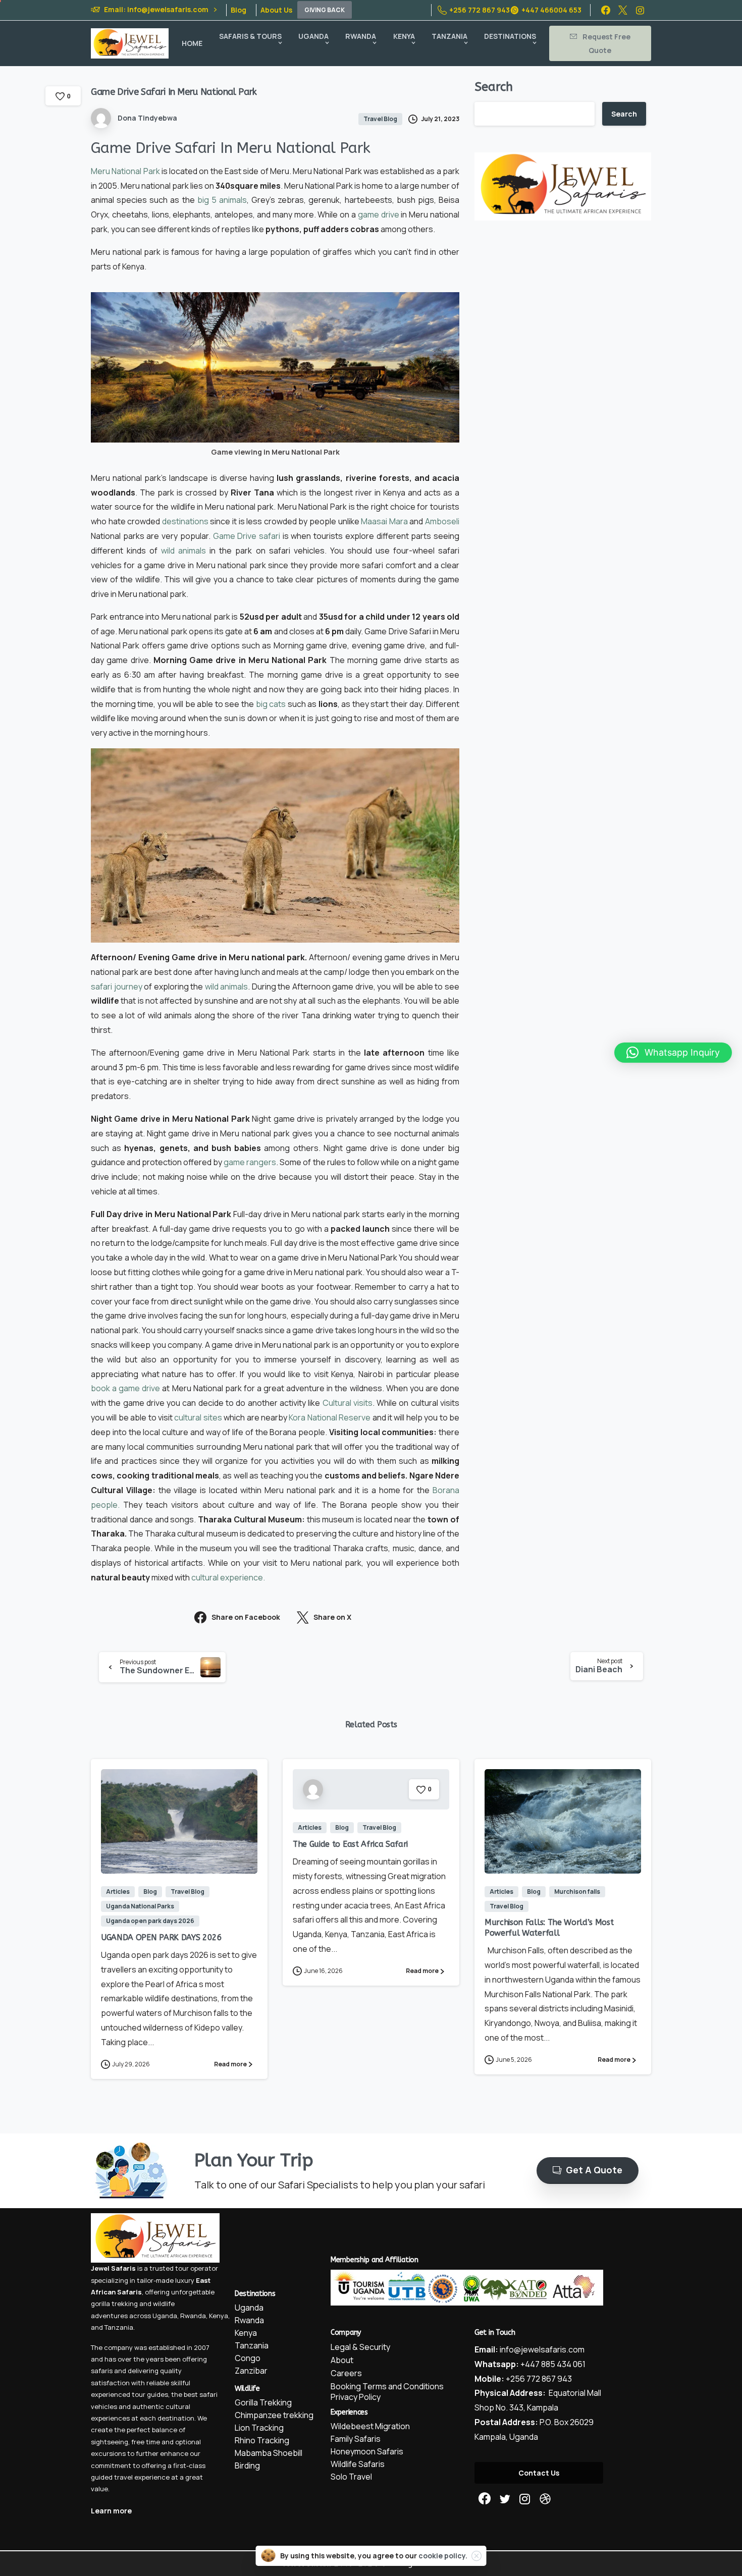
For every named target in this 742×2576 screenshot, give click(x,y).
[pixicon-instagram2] (525, 2499)
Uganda (165, 2316)
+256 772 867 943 (480, 10)
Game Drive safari (247, 536)
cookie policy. (443, 2556)
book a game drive (125, 1388)
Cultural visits (348, 1403)
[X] (623, 10)
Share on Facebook (246, 1618)
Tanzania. (120, 2327)
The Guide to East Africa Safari (350, 1844)
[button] (673, 1053)
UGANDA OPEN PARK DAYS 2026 (162, 1937)
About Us (276, 10)
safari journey (117, 986)
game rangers (250, 1162)
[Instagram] (640, 10)
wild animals (183, 551)
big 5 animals (222, 200)
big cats (271, 704)
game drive (379, 214)
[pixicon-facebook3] (485, 2499)
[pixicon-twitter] (505, 2499)
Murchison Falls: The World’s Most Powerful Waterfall (549, 1927)
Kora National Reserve (330, 1417)
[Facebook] (606, 10)
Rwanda (193, 2316)
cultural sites (198, 1417)
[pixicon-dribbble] (545, 2499)
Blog (238, 10)
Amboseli (442, 521)
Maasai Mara (384, 521)
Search (494, 87)
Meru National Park (125, 171)
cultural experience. (228, 1577)
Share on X (332, 1618)
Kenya (219, 2316)
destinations (185, 521)
